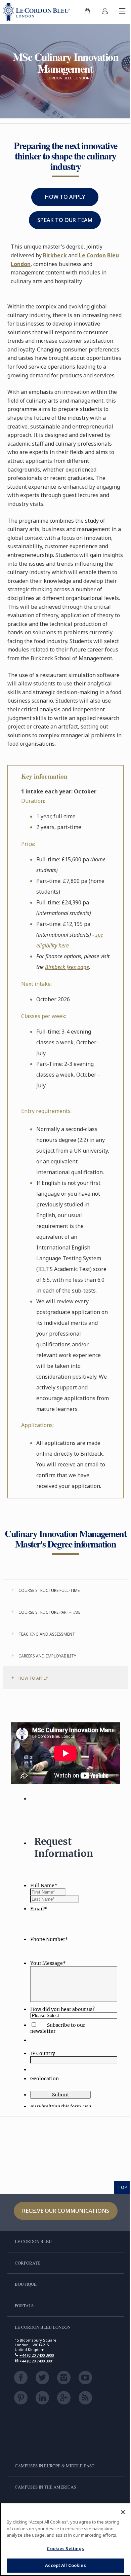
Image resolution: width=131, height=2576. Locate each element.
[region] (65, 2539)
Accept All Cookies (65, 2565)
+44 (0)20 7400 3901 (37, 2361)
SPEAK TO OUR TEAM (65, 220)
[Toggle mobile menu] (122, 12)
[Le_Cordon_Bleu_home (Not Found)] (38, 12)
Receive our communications (66, 2211)
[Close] (123, 2512)
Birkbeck (55, 255)
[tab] (65, 1590)
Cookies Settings (65, 2548)
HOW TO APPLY (65, 197)
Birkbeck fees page (67, 967)
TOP (123, 2187)
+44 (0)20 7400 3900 (37, 2355)
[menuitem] (87, 12)
